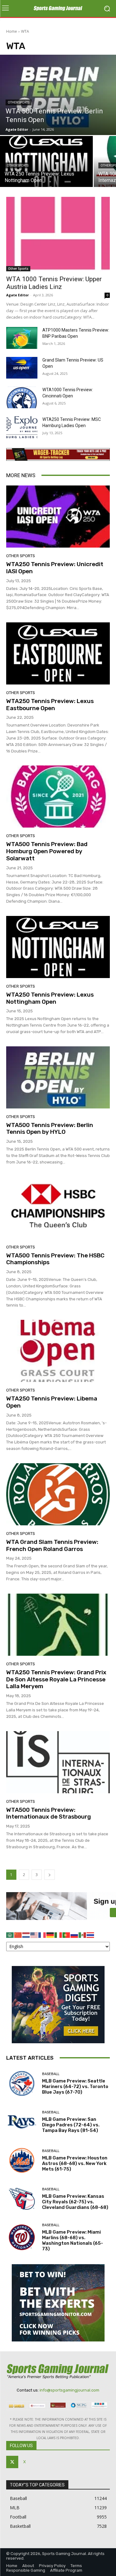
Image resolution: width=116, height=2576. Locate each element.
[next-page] (49, 1875)
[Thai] (91, 1935)
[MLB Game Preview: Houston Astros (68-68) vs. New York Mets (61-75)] (22, 2161)
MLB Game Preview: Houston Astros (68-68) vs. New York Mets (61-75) (75, 2163)
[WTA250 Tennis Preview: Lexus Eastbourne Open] (58, 653)
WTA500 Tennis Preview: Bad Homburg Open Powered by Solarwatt (47, 851)
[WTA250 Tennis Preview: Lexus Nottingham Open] (58, 947)
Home (12, 31)
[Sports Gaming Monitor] (58, 2303)
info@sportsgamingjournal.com (69, 2390)
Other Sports (19, 102)
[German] (50, 1935)
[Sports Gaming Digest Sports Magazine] (58, 2005)
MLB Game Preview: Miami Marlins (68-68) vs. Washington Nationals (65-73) (73, 2240)
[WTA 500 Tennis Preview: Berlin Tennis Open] (58, 95)
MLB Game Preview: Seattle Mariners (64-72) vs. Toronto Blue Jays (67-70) (75, 2087)
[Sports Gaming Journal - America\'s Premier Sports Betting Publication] (58, 9)
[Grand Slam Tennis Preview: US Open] (22, 368)
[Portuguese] (67, 1935)
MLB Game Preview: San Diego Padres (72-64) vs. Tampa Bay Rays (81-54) (71, 2125)
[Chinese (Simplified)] (18, 1935)
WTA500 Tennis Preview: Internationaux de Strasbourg (49, 1813)
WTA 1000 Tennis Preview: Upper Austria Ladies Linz (54, 283)
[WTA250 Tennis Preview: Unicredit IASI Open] (58, 517)
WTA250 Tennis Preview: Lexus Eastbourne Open (50, 705)
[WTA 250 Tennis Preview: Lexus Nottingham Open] (46, 161)
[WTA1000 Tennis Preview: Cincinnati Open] (22, 397)
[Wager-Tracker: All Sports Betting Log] (58, 454)
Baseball (51, 2074)
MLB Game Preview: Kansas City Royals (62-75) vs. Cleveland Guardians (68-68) (75, 2202)
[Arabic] (10, 1935)
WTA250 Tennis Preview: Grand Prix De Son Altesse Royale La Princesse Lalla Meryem (56, 1679)
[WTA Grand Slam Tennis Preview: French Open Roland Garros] (58, 1494)
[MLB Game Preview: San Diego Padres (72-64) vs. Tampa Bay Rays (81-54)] (22, 2122)
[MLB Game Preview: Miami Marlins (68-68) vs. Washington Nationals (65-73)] (22, 2237)
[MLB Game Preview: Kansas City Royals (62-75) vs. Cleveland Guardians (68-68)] (22, 2199)
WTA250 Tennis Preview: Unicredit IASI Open (55, 568)
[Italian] (58, 1935)
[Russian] (75, 1935)
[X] (12, 2462)
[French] (42, 1935)
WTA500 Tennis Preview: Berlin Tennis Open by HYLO (50, 1129)
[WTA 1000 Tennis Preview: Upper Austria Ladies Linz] (58, 234)
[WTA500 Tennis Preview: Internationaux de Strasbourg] (58, 1762)
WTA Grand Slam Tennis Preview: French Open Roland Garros (52, 1545)
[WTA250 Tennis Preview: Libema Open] (58, 1351)
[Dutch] (26, 1935)
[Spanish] (83, 1935)
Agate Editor (17, 295)
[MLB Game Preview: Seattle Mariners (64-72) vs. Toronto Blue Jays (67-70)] (22, 2084)
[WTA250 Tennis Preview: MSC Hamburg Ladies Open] (22, 427)
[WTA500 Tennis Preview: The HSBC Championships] (58, 1208)
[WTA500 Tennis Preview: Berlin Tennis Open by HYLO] (58, 1077)
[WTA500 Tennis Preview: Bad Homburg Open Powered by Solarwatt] (58, 797)
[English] (34, 1935)
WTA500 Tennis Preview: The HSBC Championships (55, 1259)
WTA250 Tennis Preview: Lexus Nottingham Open (50, 998)
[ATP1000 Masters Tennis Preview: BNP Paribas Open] (22, 338)
